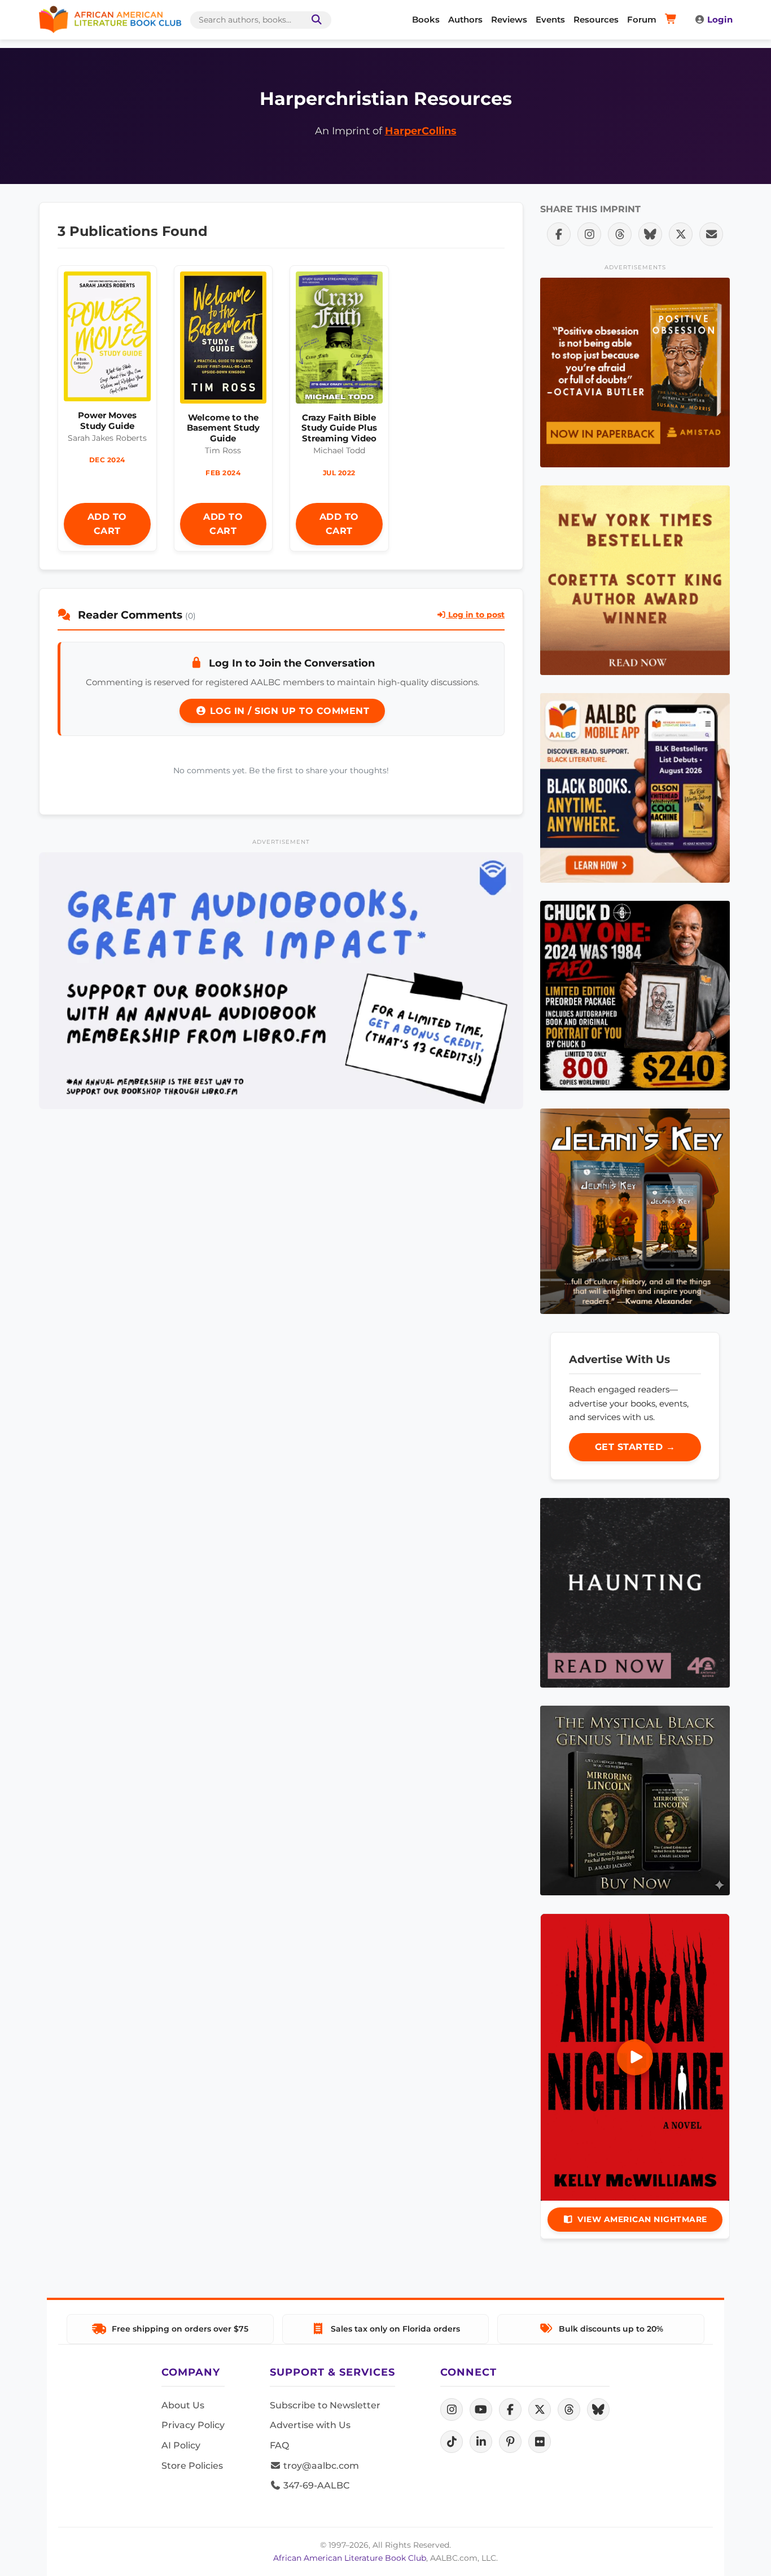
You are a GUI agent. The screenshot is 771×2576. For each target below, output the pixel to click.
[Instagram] (452, 2409)
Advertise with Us (310, 2425)
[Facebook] (510, 2409)
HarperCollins (421, 131)
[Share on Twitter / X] (681, 234)
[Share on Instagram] (589, 234)
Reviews (509, 19)
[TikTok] (452, 2442)
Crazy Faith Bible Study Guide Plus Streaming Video (339, 428)
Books (426, 19)
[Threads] (569, 2409)
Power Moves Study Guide (107, 420)
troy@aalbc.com (320, 2466)
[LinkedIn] (481, 2442)
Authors (465, 19)
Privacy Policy (193, 2425)
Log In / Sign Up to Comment (288, 711)
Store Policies (192, 2466)
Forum (642, 19)
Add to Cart (107, 524)
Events (550, 19)
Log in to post (475, 615)
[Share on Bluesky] (650, 234)
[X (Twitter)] (540, 2409)
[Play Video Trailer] (635, 2057)
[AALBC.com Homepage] (110, 20)
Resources (596, 19)
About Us (183, 2405)
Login (720, 19)
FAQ (279, 2445)
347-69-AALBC (315, 2485)
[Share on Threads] (620, 234)
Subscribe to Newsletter (325, 2405)
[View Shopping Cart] (673, 20)
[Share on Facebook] (559, 234)
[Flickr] (540, 2442)
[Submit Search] (314, 20)
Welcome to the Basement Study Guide (223, 428)
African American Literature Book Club (350, 2558)
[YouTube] (481, 2409)
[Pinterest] (510, 2442)
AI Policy (181, 2445)
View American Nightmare (642, 2219)
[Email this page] (711, 234)
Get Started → (635, 1447)
